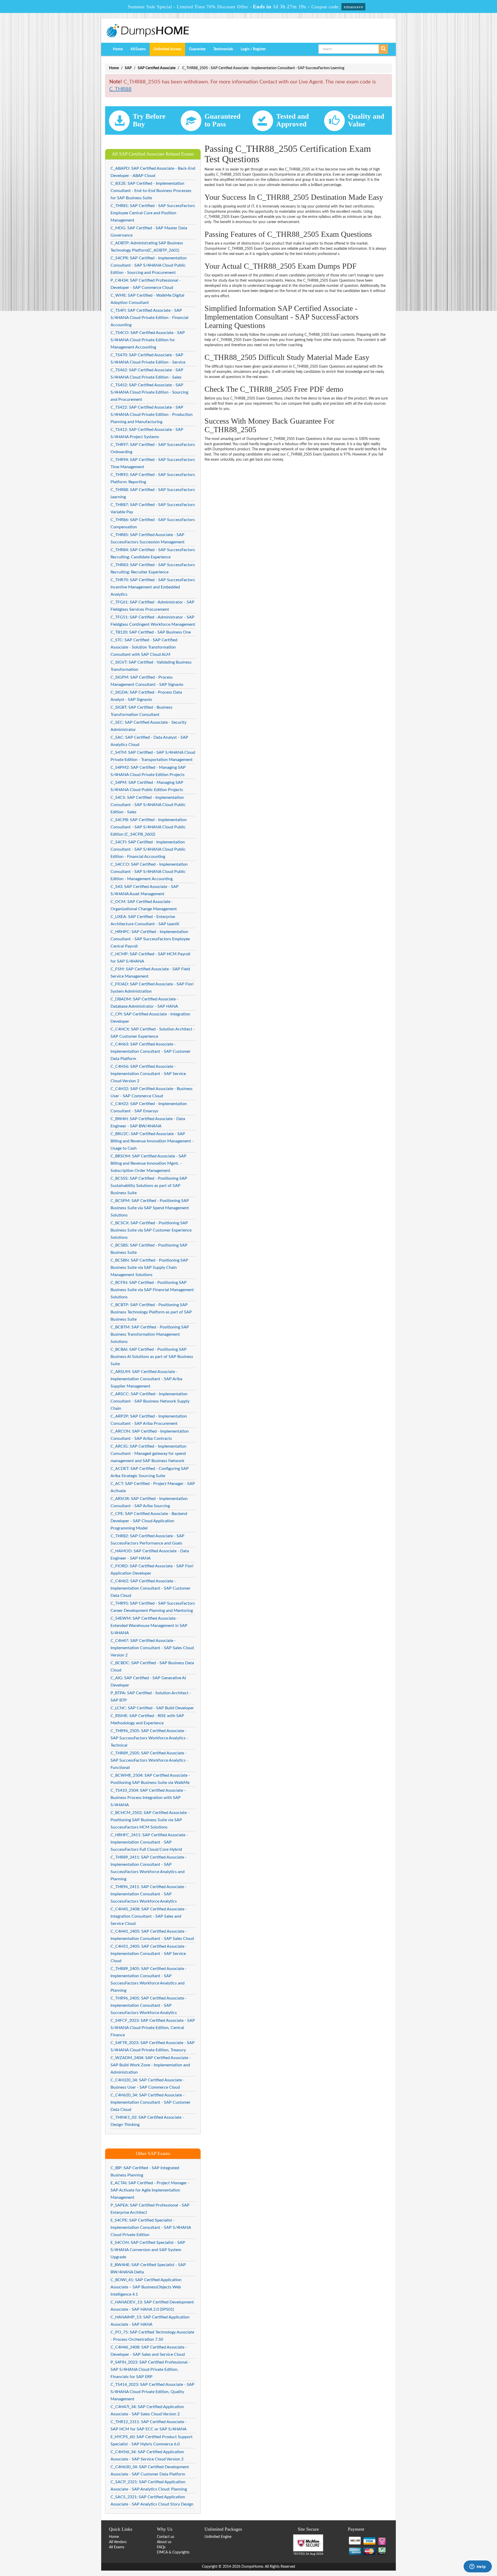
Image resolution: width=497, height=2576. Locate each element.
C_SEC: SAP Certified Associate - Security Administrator (148, 726)
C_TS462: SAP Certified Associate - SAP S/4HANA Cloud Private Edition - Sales (147, 374)
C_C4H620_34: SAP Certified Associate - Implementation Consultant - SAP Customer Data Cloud (151, 2102)
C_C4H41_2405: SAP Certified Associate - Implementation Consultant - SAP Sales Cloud (152, 1935)
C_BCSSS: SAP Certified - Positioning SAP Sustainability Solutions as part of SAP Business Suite (149, 1186)
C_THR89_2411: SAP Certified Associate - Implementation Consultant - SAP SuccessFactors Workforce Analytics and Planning (149, 1868)
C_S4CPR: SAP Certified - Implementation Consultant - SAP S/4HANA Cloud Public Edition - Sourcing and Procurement (149, 265)
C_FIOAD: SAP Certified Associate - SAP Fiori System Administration (152, 988)
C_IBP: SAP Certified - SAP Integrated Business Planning (145, 2172)
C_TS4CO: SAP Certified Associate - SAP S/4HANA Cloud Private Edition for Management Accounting (148, 340)
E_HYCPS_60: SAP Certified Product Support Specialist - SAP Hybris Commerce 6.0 (152, 2440)
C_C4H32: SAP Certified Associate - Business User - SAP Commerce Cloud (152, 1092)
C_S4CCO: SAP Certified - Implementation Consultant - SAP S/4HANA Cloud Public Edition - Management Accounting (149, 872)
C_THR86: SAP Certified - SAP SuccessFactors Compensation (153, 523)
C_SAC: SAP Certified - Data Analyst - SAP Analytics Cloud (149, 741)
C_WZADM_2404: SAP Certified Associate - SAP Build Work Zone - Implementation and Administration (151, 2065)
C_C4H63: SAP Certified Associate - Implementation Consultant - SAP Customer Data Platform (151, 1051)
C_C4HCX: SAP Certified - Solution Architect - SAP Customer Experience (153, 1033)
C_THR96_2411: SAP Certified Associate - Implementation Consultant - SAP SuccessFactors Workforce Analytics (149, 1894)
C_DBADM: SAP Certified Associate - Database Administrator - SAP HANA (144, 1003)
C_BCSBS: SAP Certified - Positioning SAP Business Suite (149, 1249)
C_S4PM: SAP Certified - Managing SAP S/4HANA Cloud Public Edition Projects (147, 786)
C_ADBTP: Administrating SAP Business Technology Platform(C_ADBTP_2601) (147, 247)
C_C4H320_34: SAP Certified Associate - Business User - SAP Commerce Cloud (148, 2084)
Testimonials (223, 49)
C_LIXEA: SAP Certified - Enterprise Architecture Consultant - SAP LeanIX (145, 920)
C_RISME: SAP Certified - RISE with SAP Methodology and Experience (147, 1719)
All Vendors (118, 2542)
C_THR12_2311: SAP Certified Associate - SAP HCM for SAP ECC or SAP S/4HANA (149, 2425)
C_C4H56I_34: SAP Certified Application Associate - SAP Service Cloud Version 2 (147, 2456)
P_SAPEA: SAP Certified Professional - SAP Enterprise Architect (150, 2209)
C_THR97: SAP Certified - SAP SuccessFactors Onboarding (153, 448)
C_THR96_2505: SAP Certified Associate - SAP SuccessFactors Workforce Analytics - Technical (149, 1738)
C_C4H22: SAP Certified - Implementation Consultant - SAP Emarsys (149, 1107)
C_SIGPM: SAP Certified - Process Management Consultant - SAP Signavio (147, 681)
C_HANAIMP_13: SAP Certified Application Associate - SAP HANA (150, 2321)
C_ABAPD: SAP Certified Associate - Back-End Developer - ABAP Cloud (153, 172)
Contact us (166, 2537)
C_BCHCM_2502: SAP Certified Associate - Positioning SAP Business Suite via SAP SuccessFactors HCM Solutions (150, 1820)
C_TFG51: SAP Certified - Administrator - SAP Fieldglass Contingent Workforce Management (153, 621)
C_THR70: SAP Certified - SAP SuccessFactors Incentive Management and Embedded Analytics (153, 587)
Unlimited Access (167, 49)
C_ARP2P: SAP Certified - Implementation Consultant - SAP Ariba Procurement (149, 1420)
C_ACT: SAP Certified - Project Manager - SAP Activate (153, 1487)
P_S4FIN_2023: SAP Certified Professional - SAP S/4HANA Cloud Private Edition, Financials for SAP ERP (150, 2369)
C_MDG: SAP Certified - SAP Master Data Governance (149, 232)
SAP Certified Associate (157, 68)
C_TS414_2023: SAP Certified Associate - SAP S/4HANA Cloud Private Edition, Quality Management (152, 2392)
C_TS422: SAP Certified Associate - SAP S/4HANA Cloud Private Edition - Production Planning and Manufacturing (152, 415)
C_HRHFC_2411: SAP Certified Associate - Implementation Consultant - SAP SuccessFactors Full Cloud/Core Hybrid (149, 1842)
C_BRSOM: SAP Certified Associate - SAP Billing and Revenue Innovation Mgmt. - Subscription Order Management (148, 1163)
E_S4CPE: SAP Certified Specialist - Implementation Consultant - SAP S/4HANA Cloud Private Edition (151, 2228)
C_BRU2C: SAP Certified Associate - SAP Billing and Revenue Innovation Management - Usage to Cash (152, 1141)
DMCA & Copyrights (173, 2552)
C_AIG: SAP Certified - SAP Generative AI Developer (148, 1682)
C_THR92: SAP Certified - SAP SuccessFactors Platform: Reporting (153, 478)
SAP (128, 68)
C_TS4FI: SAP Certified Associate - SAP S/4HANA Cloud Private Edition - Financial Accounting (149, 318)
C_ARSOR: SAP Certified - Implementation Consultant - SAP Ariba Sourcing (149, 1502)
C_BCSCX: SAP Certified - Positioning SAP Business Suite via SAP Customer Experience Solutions (151, 1230)
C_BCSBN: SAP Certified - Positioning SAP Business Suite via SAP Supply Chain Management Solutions (149, 1268)
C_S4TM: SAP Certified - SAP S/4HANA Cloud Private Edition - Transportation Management (153, 756)
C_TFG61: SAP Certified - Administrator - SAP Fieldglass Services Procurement (152, 606)
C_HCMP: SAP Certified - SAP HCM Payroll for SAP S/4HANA (150, 958)
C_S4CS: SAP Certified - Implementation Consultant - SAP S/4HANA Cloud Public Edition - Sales (148, 805)
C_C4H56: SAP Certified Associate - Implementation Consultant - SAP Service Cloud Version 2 (148, 1074)
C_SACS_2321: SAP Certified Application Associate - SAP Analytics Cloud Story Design (152, 2501)
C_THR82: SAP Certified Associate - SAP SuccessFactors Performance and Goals (147, 1540)
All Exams (138, 49)
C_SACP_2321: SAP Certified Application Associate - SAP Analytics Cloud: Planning (149, 2486)
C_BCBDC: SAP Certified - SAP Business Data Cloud (152, 1667)
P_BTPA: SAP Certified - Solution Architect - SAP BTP (151, 1697)
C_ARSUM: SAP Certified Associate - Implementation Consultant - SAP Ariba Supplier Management (146, 1379)
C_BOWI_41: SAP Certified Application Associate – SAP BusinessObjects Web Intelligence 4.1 (146, 2287)
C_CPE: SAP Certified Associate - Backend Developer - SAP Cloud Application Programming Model (149, 1521)
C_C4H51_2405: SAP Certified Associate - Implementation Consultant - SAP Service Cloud (149, 1954)
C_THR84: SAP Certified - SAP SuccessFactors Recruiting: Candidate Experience (153, 553)
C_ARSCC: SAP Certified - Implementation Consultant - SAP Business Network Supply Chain (150, 1401)
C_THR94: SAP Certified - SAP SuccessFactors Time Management (153, 463)
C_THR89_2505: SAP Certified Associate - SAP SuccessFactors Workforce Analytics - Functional (149, 1760)
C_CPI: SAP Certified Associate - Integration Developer (150, 1018)
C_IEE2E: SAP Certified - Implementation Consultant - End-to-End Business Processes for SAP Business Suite (151, 191)
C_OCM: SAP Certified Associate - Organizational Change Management (144, 905)
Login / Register (253, 49)
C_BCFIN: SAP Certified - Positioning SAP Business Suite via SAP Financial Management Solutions (152, 1290)
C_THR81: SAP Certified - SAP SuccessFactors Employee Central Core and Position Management (153, 213)
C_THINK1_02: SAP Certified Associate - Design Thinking (147, 2121)
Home (118, 49)
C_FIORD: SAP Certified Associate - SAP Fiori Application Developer (152, 1570)
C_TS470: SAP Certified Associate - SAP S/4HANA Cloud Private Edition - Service (148, 359)
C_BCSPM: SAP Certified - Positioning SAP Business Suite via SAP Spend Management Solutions (150, 1208)
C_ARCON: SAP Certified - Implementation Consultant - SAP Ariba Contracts (150, 1435)
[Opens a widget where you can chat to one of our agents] (478, 2567)
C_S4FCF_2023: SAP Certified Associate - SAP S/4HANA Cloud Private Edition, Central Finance (153, 2028)
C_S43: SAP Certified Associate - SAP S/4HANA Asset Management (145, 890)
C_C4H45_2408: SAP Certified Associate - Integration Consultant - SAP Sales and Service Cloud (149, 1916)
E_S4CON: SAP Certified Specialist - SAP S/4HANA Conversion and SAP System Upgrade (148, 2250)
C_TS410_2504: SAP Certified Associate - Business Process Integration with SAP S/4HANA (148, 1798)
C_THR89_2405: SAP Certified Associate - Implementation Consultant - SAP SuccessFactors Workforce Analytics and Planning (149, 1980)
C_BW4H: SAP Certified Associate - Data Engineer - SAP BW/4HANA (148, 1122)
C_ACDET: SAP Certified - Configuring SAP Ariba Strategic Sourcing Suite (150, 1472)
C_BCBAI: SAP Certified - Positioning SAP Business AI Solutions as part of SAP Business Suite (152, 1357)
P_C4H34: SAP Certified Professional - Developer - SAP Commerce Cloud (146, 284)
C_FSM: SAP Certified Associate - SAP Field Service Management (150, 973)
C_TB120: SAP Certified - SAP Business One (151, 632)
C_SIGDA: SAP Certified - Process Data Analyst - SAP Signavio (146, 696)
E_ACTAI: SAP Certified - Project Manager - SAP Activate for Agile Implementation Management (150, 2190)
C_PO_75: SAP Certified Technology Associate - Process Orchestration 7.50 (152, 2336)
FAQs (161, 2547)
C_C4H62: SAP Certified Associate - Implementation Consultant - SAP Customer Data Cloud (151, 1588)
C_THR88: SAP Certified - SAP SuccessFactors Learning (153, 493)
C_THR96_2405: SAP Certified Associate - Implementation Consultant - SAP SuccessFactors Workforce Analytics (149, 2005)
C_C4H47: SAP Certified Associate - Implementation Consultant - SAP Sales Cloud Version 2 (152, 1648)
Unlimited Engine (218, 2537)
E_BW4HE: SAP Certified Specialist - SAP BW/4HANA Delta (148, 2268)
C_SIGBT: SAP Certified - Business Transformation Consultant (141, 711)
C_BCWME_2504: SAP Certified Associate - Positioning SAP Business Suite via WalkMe (150, 1779)
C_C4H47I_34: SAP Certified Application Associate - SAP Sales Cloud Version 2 (147, 2410)
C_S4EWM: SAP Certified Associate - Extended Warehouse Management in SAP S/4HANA (149, 1626)
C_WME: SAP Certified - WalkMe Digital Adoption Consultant (147, 299)
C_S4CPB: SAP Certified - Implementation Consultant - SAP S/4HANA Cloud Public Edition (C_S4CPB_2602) (149, 827)
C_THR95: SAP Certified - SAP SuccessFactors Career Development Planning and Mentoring (153, 1607)
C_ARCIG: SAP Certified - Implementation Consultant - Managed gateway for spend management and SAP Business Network (148, 1454)
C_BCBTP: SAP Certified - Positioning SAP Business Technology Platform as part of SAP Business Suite (151, 1312)
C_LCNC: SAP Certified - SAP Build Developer (152, 1708)
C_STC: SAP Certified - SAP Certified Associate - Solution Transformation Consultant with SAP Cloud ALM (144, 647)
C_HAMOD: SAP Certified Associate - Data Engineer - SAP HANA (150, 1555)
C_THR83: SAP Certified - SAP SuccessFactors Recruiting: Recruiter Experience (153, 568)
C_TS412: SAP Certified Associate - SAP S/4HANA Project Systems (147, 433)
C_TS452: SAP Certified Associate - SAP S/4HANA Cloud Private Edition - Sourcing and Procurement (149, 392)
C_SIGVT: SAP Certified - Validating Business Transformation (151, 666)
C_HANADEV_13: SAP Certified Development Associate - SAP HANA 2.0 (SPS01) (152, 2306)
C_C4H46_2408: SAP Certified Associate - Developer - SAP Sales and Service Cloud (149, 2351)
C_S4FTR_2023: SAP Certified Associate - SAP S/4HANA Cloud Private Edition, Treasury (153, 2046)
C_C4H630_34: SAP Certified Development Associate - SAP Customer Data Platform (150, 2471)
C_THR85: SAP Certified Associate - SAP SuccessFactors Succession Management (148, 538)
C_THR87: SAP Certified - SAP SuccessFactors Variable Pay (153, 508)
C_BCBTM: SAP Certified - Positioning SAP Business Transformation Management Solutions (150, 1334)
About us (164, 2542)
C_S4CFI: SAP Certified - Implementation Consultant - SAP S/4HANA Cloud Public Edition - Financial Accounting (148, 849)
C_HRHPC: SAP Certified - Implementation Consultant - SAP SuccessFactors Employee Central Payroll (150, 939)
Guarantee (197, 49)
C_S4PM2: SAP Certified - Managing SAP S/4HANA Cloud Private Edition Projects (148, 771)
